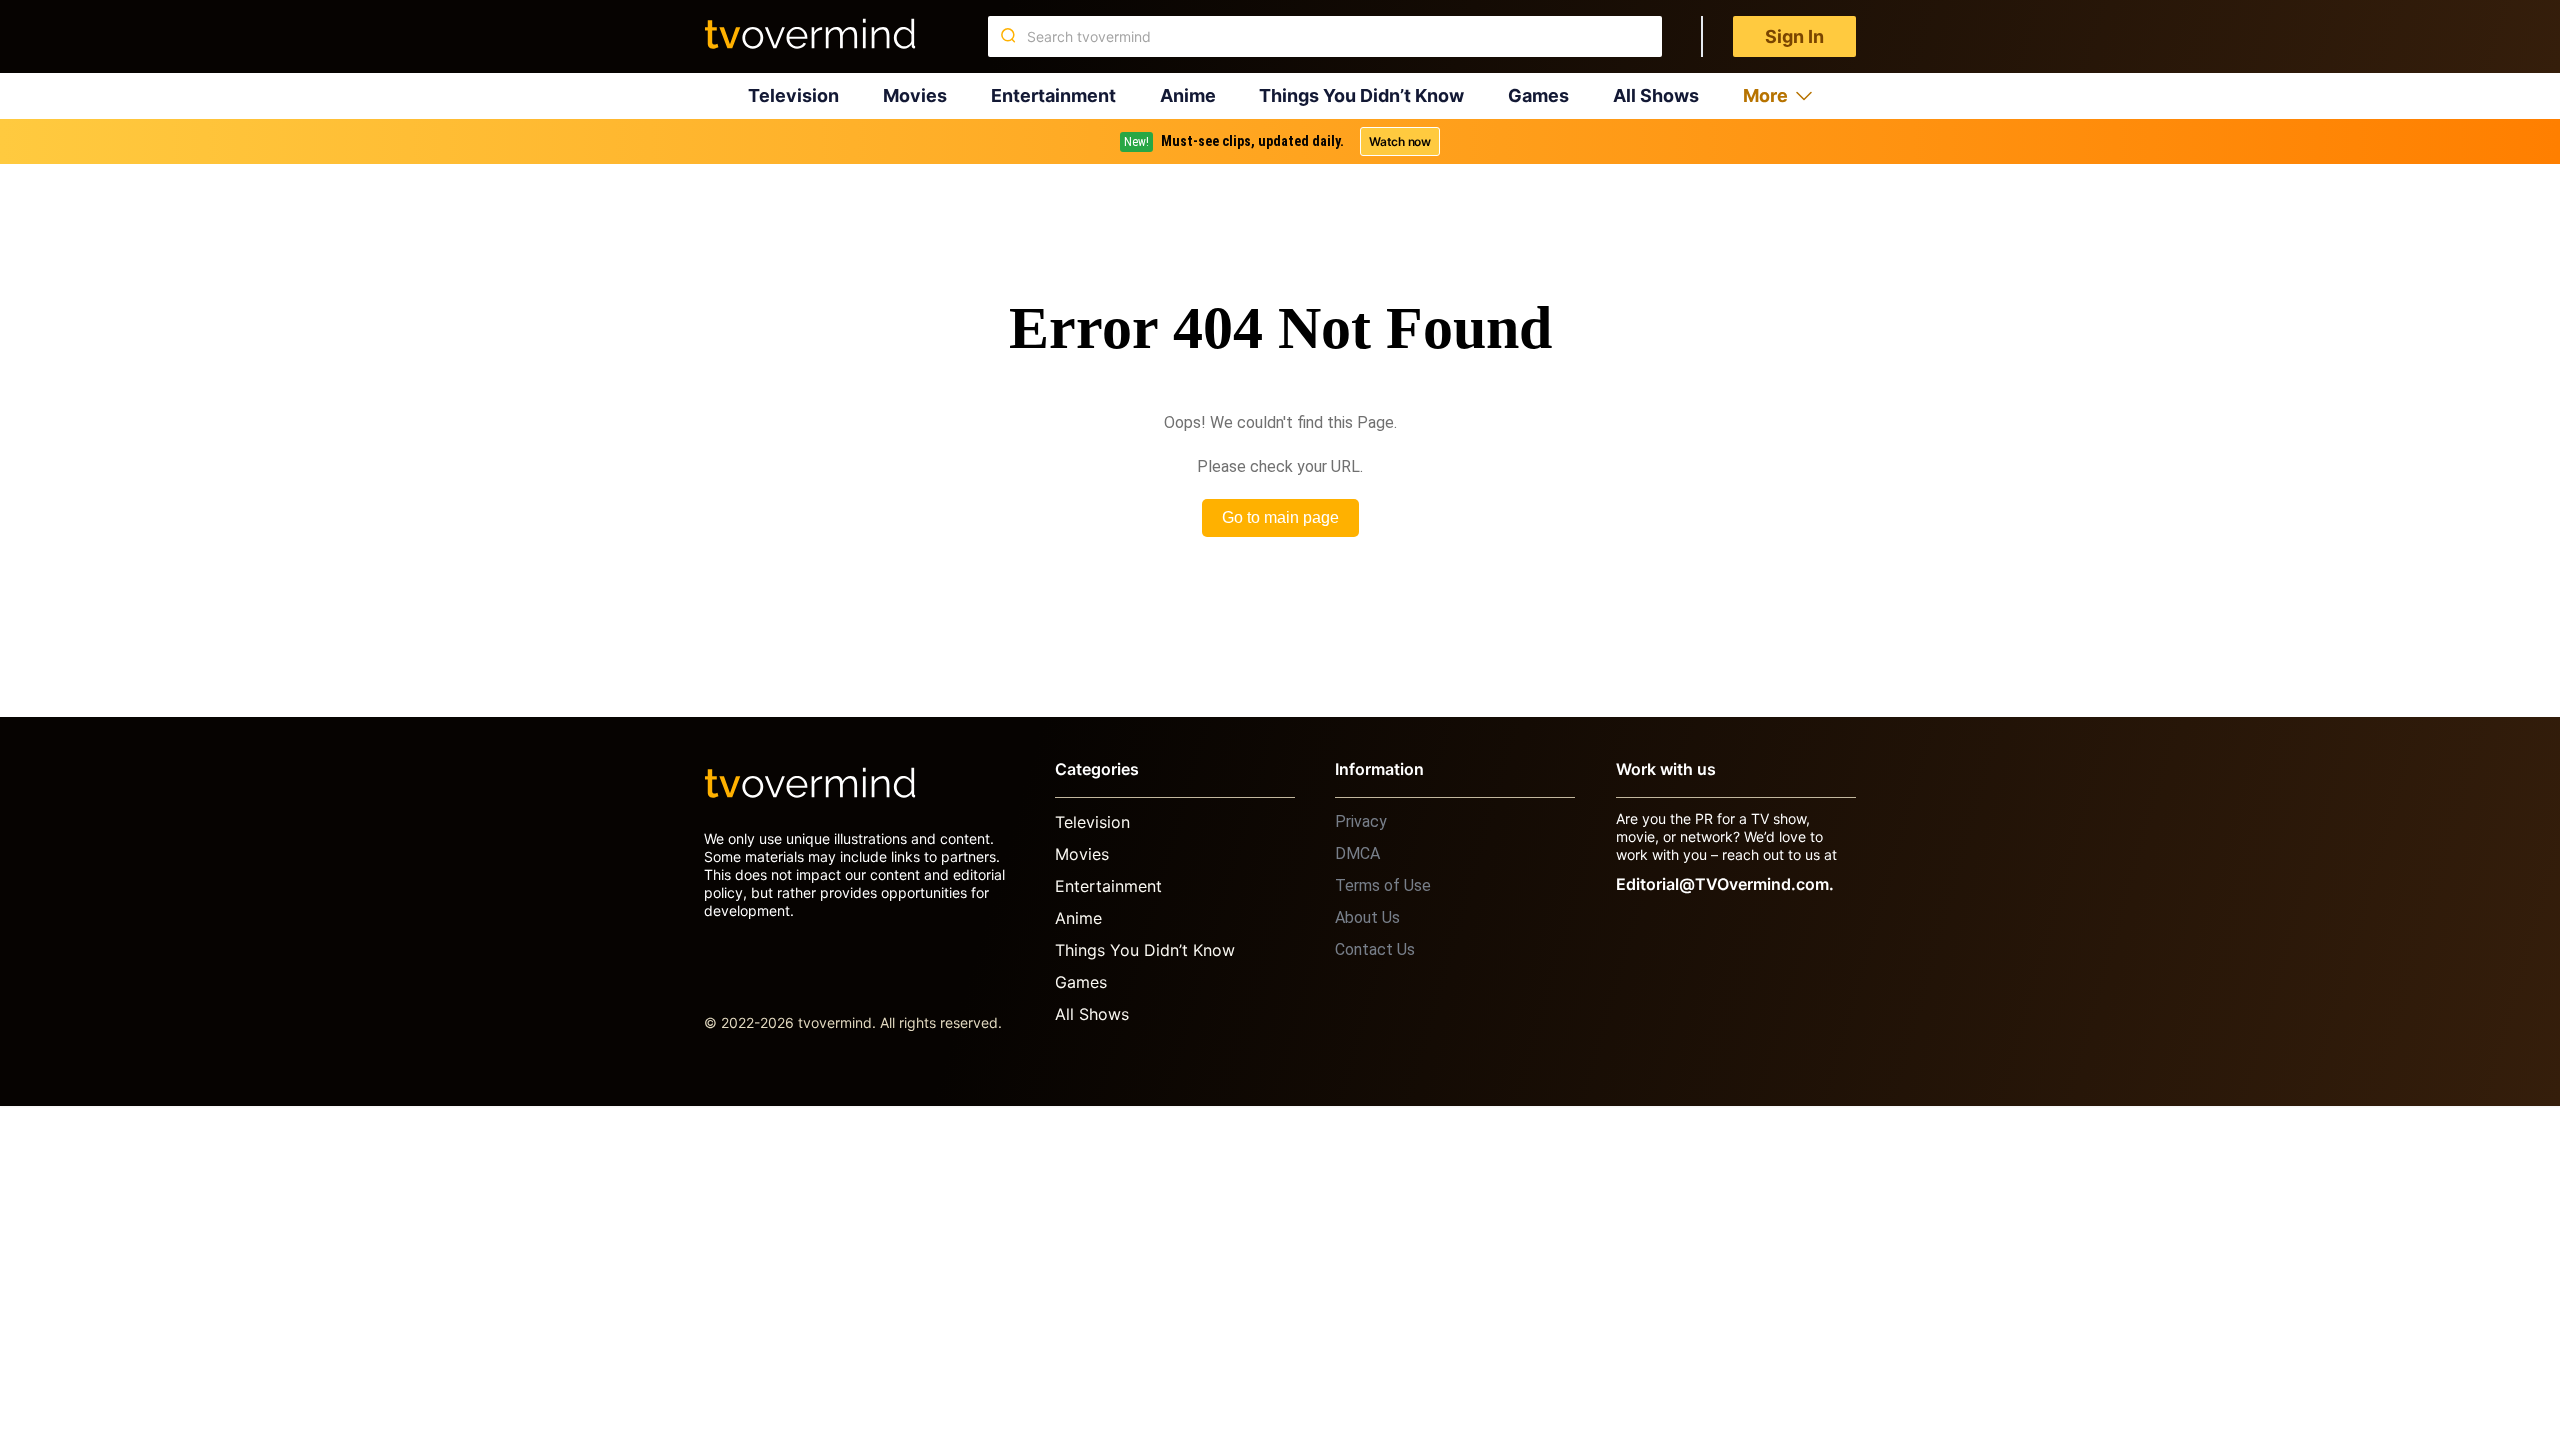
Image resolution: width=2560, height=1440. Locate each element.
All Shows (1656, 95)
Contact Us (1375, 949)
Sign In (1794, 36)
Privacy (1361, 821)
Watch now (1400, 141)
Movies (915, 95)
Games (1538, 95)
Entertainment (1053, 95)
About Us (1367, 917)
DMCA (1357, 853)
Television (793, 95)
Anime (1188, 95)
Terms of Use (1383, 885)
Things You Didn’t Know (1361, 95)
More (1765, 95)
